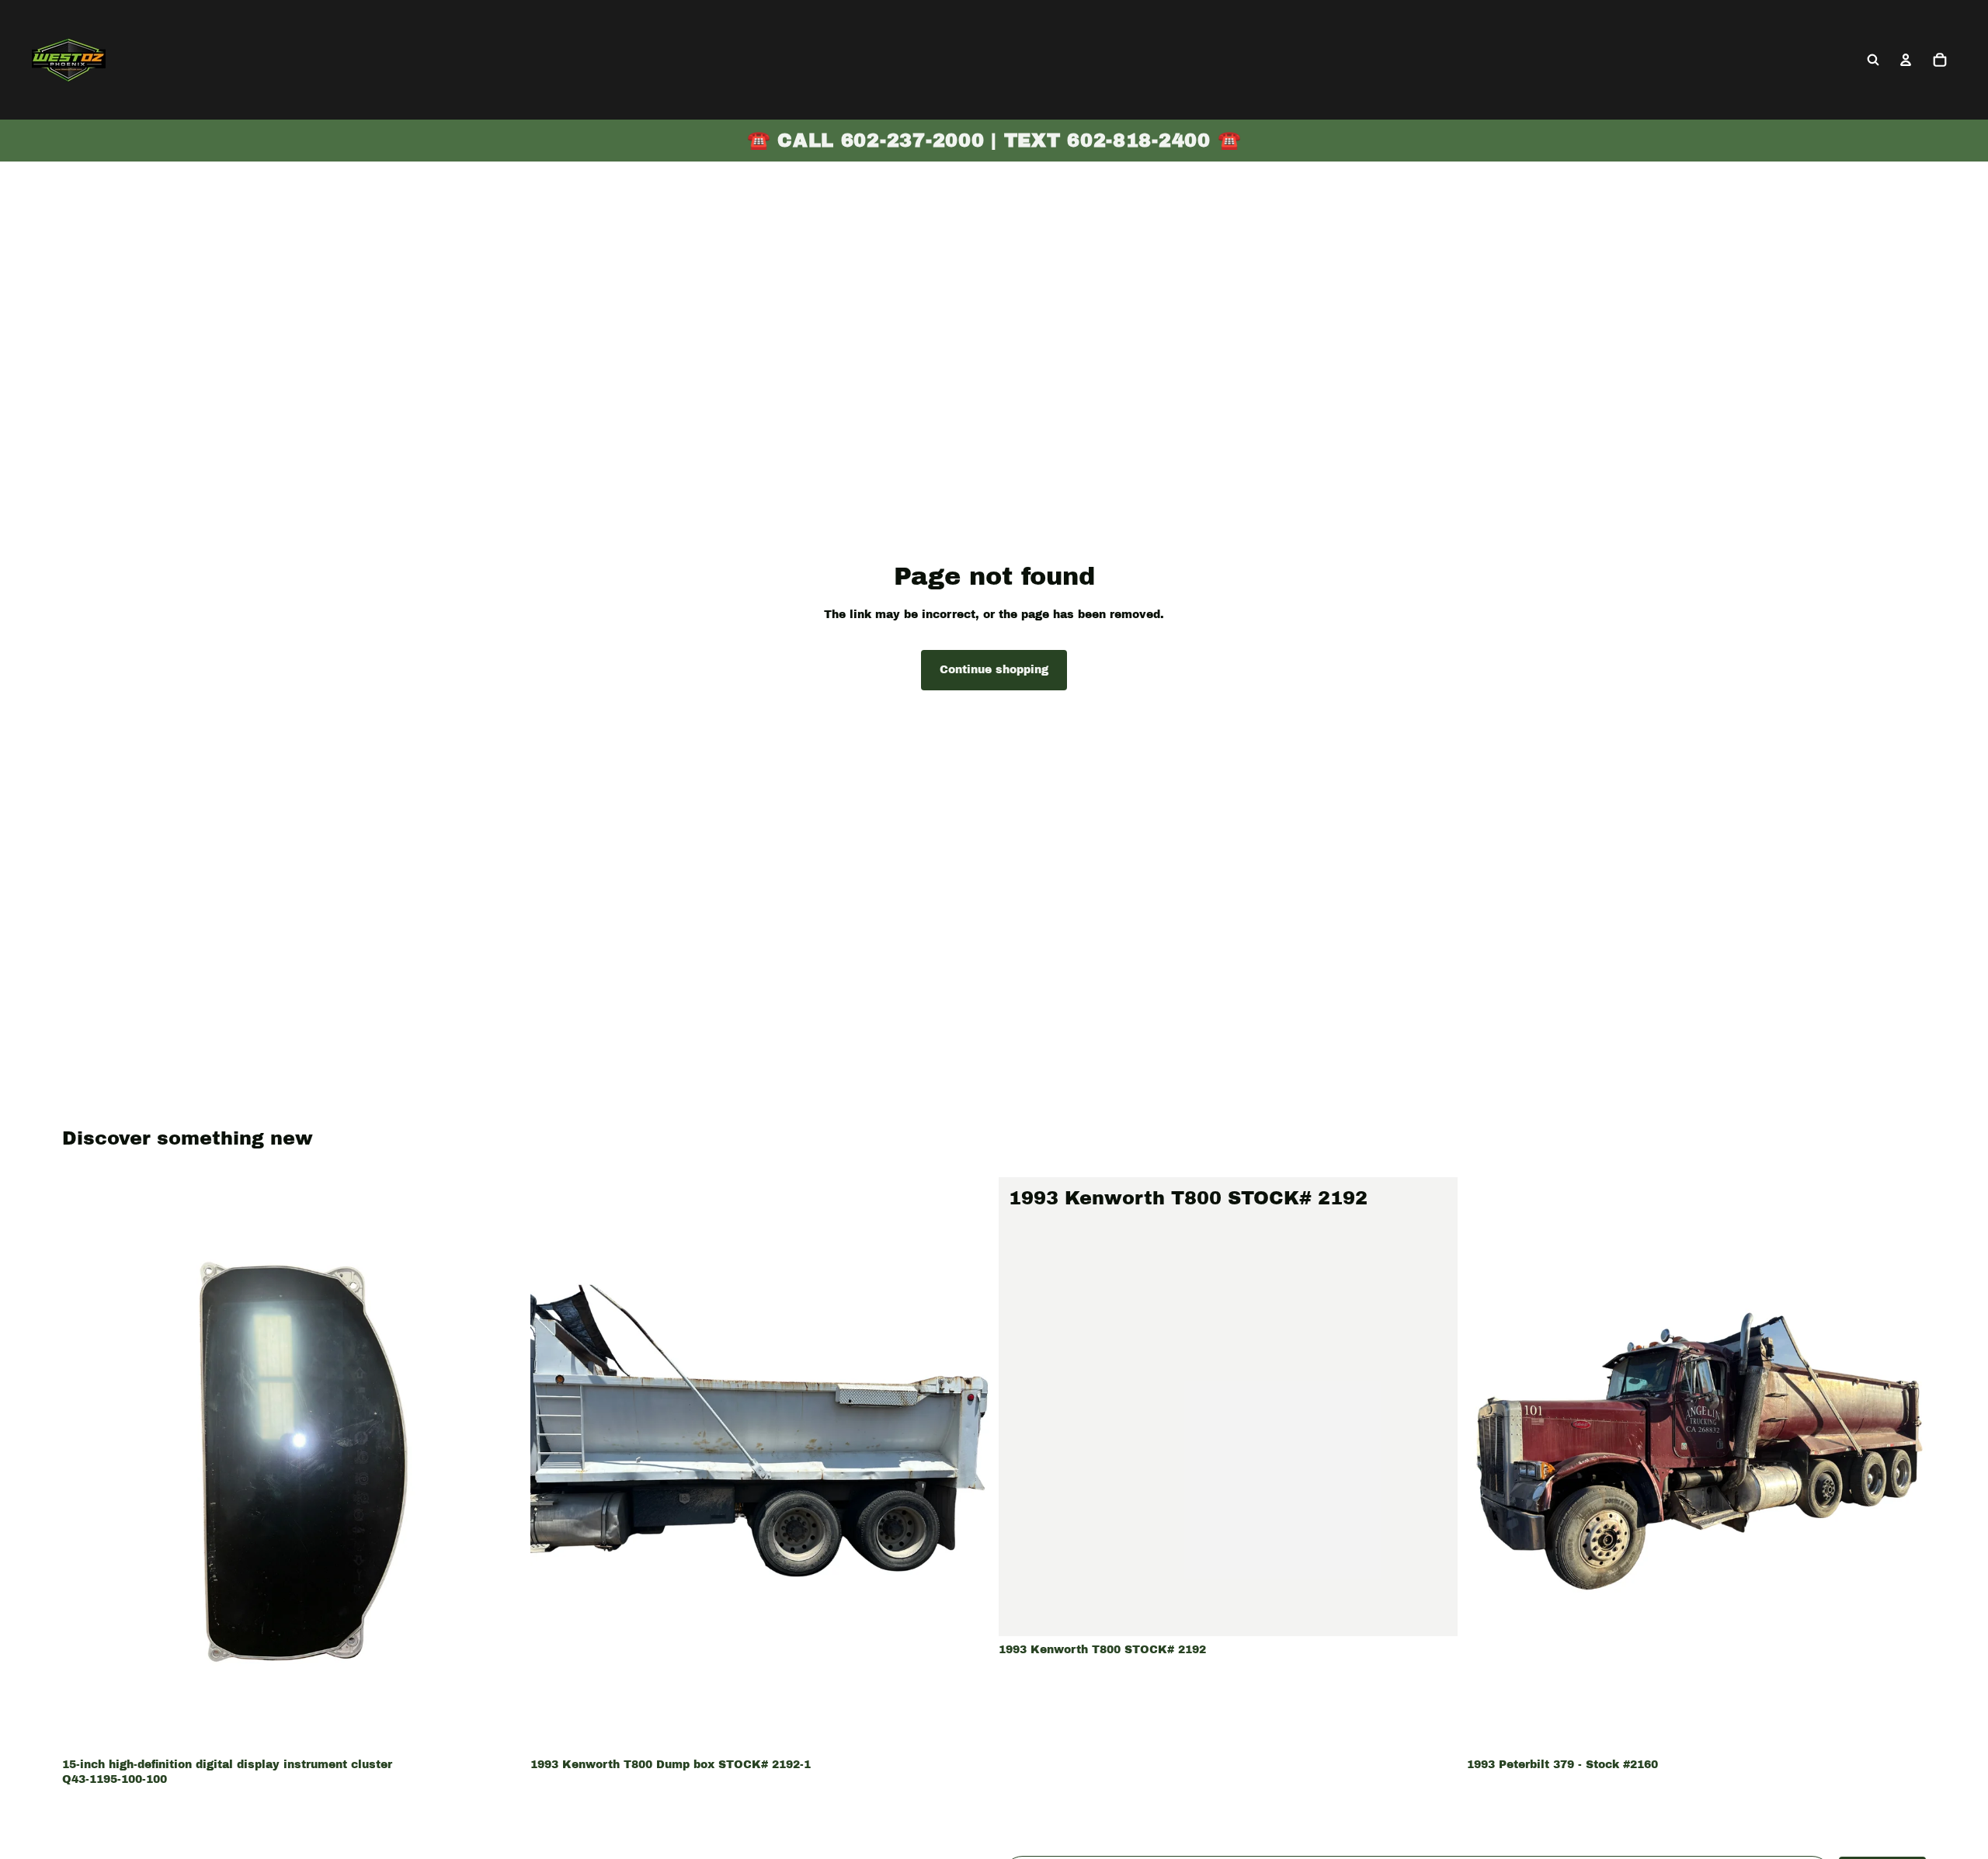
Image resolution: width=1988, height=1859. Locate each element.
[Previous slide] (554, 1464)
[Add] (497, 1727)
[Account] (1906, 60)
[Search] (1873, 60)
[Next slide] (966, 1464)
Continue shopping (994, 670)
